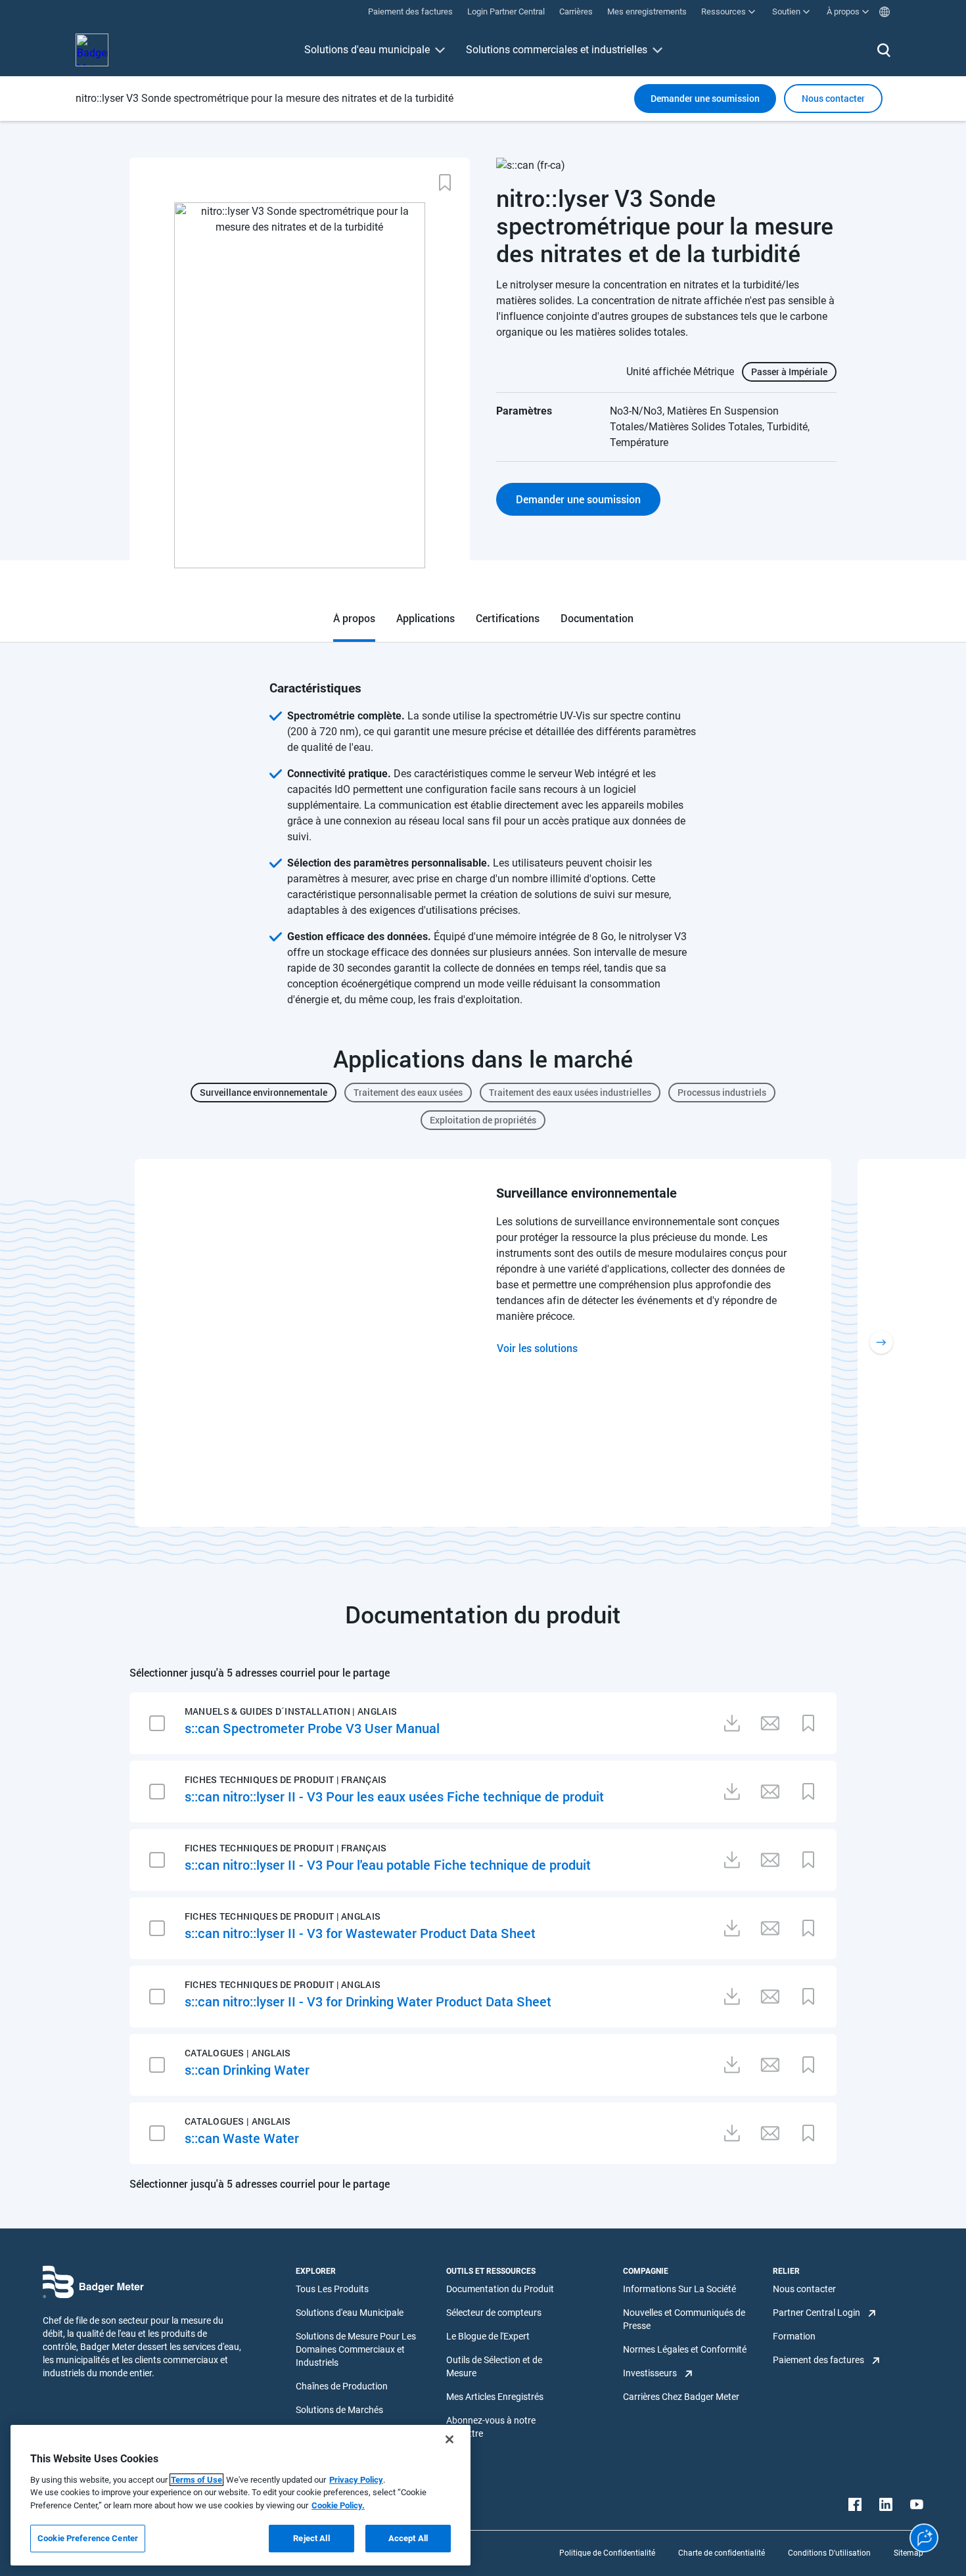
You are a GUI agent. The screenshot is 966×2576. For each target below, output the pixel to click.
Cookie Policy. (338, 2505)
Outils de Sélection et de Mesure (494, 2366)
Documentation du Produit (500, 2289)
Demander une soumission (705, 98)
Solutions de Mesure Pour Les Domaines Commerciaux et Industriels (356, 2349)
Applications (425, 618)
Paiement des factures (818, 2360)
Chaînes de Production (342, 2386)
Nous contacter (804, 2289)
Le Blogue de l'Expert (488, 2336)
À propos (354, 618)
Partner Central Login (816, 2313)
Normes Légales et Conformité (685, 2349)
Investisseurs (650, 2373)
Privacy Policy (356, 2480)
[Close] (449, 2439)
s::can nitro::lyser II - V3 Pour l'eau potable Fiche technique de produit (388, 1864)
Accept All (408, 2538)
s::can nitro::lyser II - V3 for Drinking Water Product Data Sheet (368, 2001)
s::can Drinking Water (247, 2069)
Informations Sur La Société (679, 2289)
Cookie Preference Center (88, 2538)
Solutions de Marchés (339, 2410)
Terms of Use (196, 2480)
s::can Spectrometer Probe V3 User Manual (312, 1728)
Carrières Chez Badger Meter (681, 2397)
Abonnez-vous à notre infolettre (491, 2427)
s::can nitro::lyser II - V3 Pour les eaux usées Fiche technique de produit (394, 1796)
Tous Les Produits (332, 2289)
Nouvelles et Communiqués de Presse (684, 2319)
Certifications (508, 618)
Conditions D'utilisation (829, 2553)
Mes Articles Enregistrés (495, 2397)
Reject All (311, 2538)
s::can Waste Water (242, 2138)
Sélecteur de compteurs (494, 2313)
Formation (794, 2336)
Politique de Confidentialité (607, 2553)
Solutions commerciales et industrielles (557, 50)
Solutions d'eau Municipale (350, 2313)
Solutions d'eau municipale (367, 50)
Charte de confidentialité (722, 2553)
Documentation (597, 618)
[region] (241, 2495)
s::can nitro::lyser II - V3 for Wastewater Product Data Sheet (360, 1933)
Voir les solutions (537, 1348)
